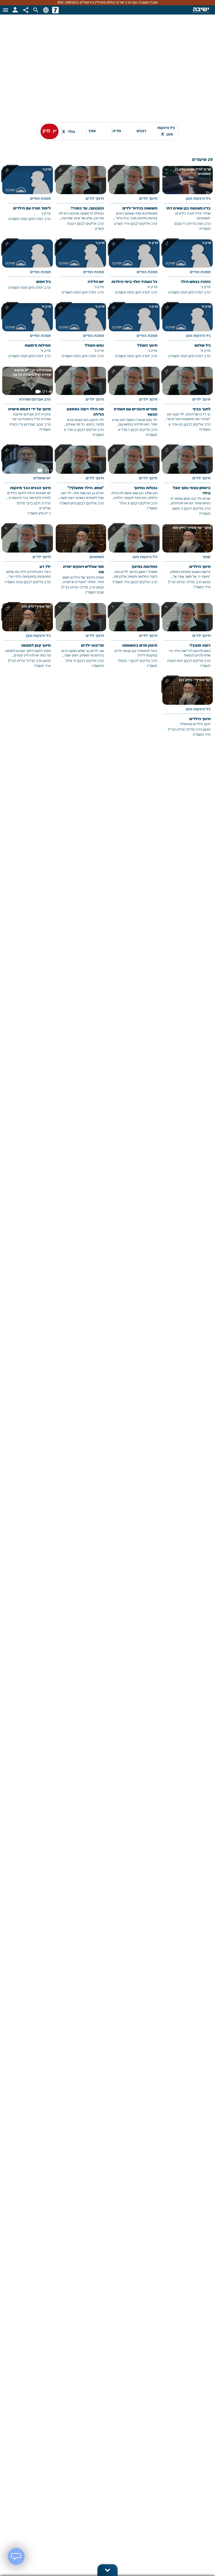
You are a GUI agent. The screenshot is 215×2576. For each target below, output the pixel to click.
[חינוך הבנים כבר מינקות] (28, 485)
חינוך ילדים (148, 199)
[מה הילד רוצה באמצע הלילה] (81, 406)
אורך (92, 131)
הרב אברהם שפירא (35, 400)
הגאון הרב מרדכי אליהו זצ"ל (190, 582)
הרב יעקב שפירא (38, 425)
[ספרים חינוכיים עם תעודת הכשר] (134, 406)
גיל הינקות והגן (166, 131)
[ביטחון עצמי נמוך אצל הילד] (188, 485)
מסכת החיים (40, 199)
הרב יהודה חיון (40, 219)
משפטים (97, 557)
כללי (69, 131)
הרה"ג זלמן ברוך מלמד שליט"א (33, 506)
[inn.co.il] (55, 10)
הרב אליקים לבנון (144, 224)
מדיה (117, 131)
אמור (206, 557)
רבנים (141, 131)
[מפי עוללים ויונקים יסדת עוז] (81, 564)
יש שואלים (42, 478)
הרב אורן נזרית (199, 224)
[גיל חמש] (28, 269)
